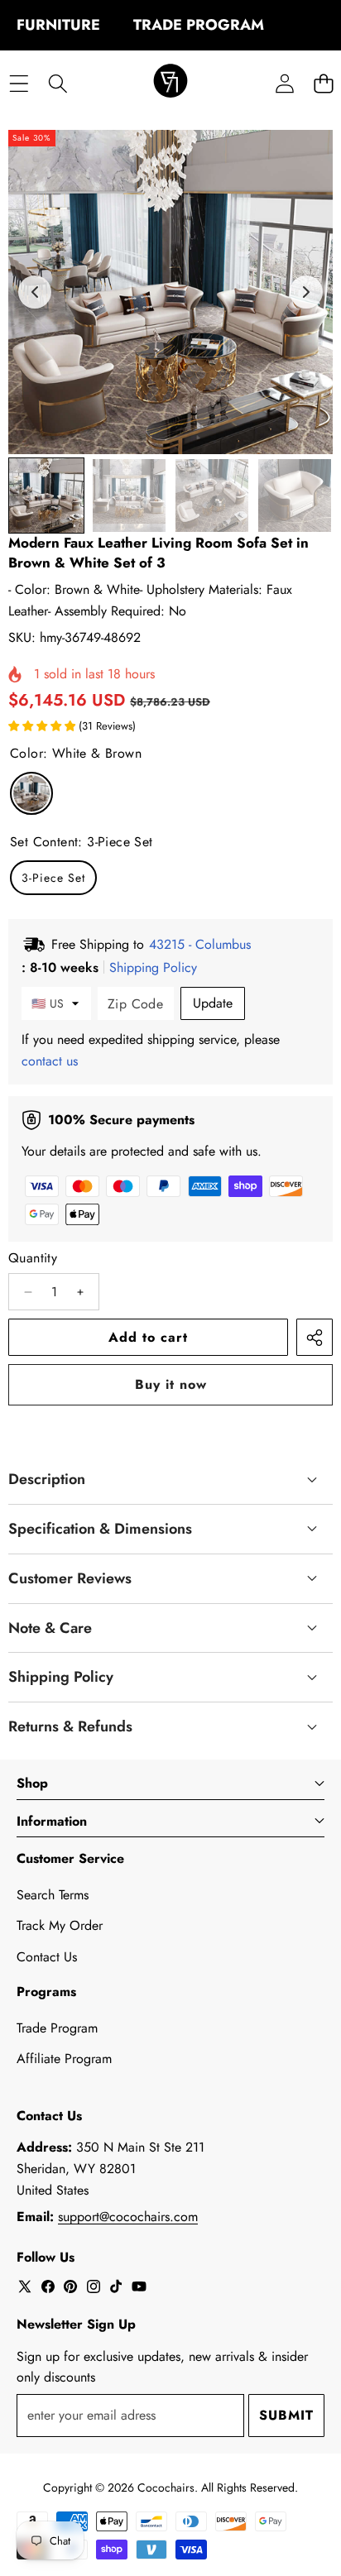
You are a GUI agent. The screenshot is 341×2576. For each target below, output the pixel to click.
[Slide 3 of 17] (212, 496)
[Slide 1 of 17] (46, 496)
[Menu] (19, 83)
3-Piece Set (53, 878)
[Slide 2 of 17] (129, 496)
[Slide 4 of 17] (295, 496)
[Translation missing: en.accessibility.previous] (35, 292)
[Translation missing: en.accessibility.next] (306, 292)
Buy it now (171, 1384)
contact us (50, 1061)
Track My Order (60, 1925)
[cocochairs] (170, 84)
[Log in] (284, 83)
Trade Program (57, 2028)
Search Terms (53, 1895)
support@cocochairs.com (128, 2217)
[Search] (58, 83)
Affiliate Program (64, 2059)
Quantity (33, 1258)
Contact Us (47, 1957)
